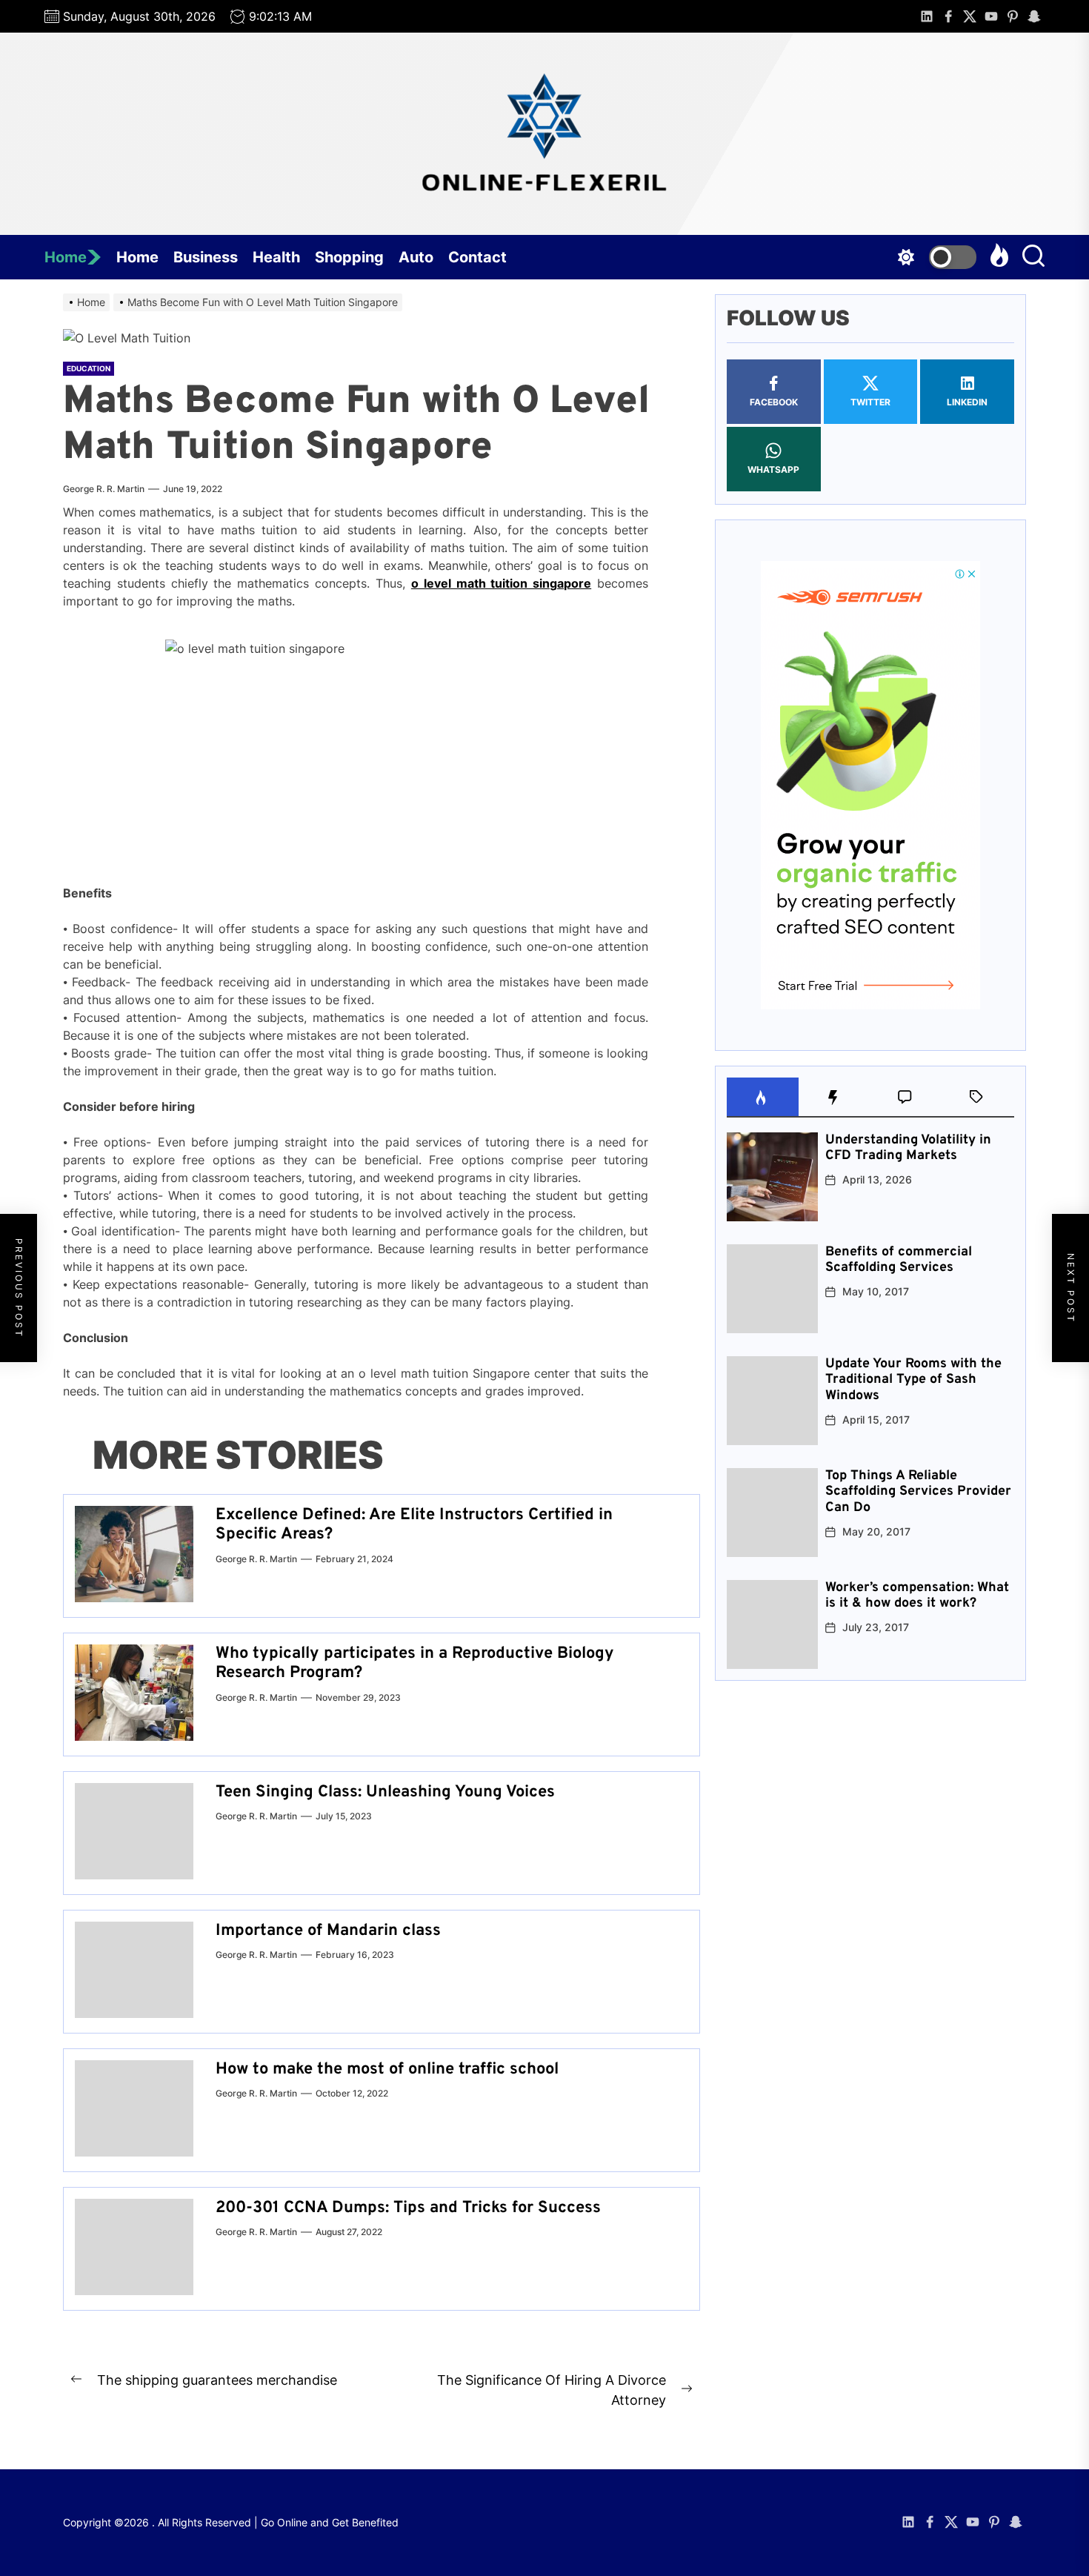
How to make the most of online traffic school (387, 2069)
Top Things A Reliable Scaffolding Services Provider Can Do (918, 1492)
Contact (477, 257)
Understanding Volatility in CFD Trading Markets (908, 1148)
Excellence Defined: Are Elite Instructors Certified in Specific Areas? (414, 1525)
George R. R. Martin (104, 489)
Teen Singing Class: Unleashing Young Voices (385, 1792)
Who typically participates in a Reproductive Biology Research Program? (415, 1663)
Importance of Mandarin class (328, 1931)
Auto (416, 257)
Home (66, 257)
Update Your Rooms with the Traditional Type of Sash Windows (913, 1380)
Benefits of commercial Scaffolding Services (899, 1260)
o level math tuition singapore (501, 583)
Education (89, 368)
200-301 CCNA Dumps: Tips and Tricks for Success (408, 2208)
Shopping (349, 257)
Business (206, 257)
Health (276, 257)
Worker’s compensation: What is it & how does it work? (917, 1596)
